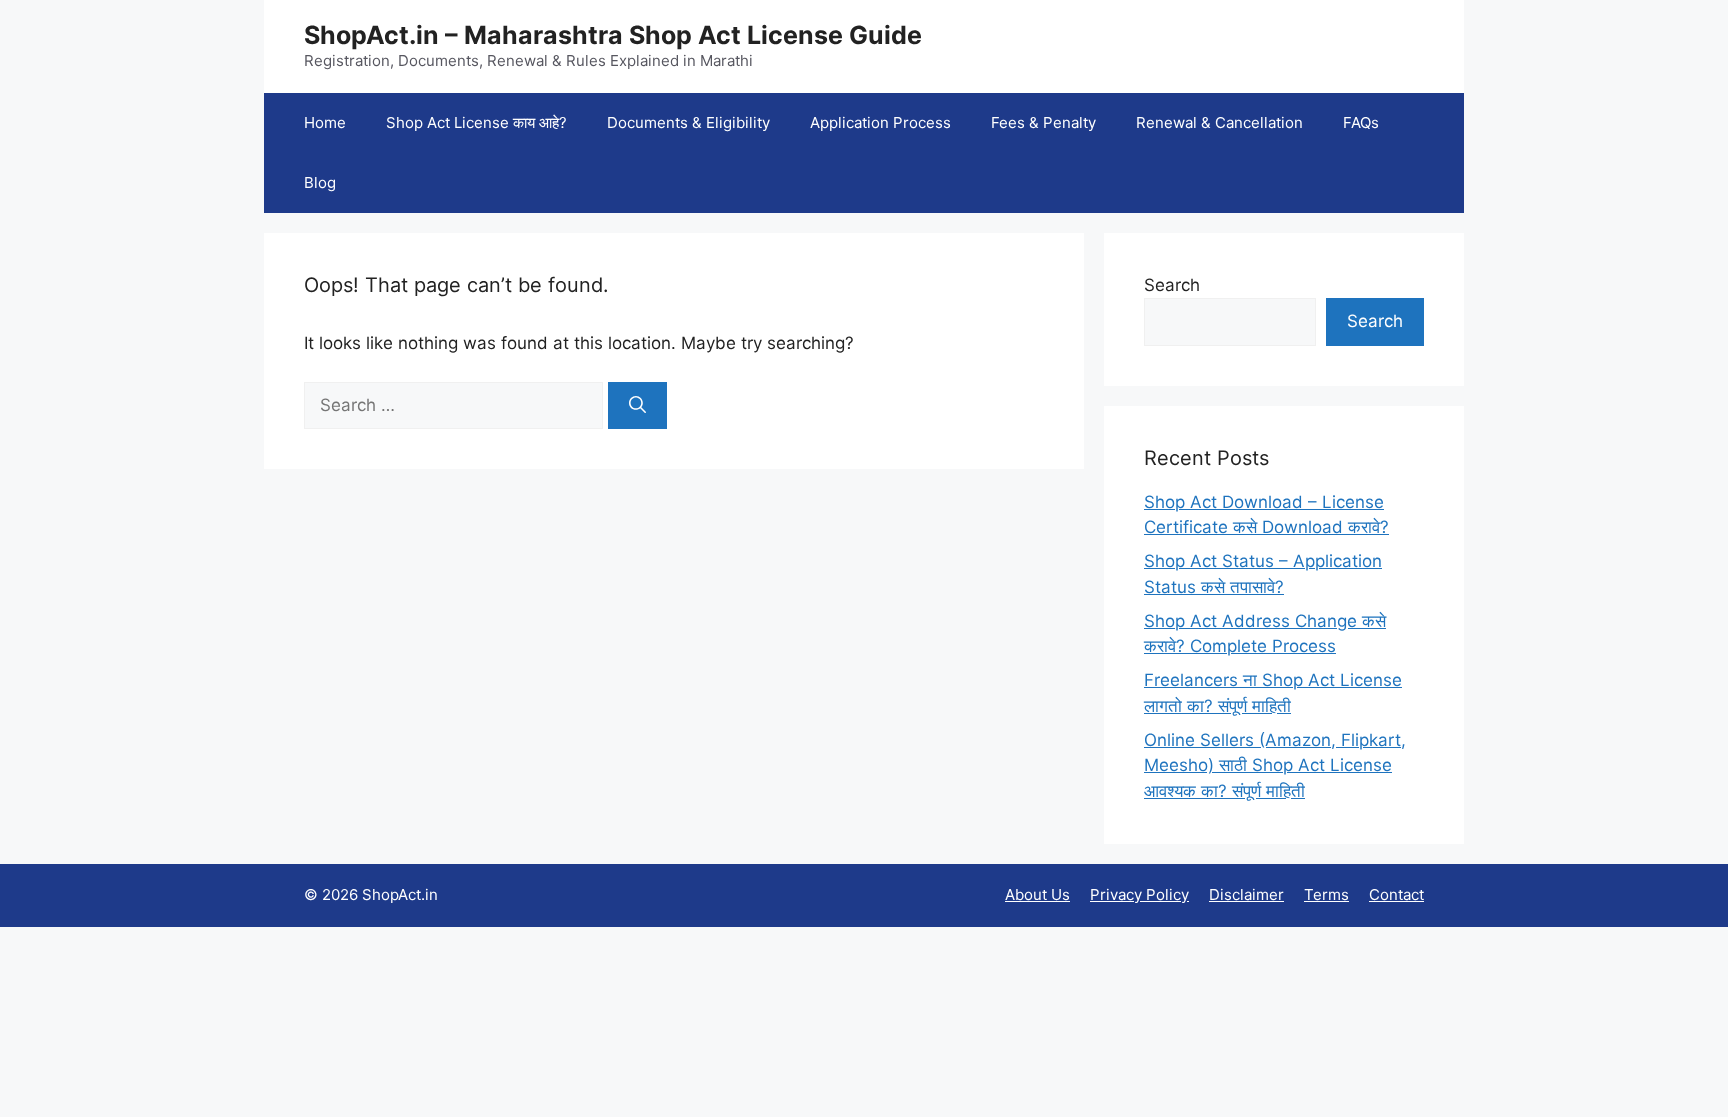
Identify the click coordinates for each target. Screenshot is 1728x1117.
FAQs (1361, 122)
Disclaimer (1246, 894)
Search (1172, 285)
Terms (1326, 894)
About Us (1037, 894)
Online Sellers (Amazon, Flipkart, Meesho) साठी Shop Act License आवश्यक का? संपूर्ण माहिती (1275, 765)
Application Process (880, 122)
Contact (1396, 894)
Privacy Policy (1139, 894)
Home (325, 122)
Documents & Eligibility (688, 122)
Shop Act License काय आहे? (476, 122)
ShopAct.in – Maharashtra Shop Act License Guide (613, 35)
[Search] (637, 406)
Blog (320, 182)
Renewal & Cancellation (1219, 122)
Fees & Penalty (1043, 122)
